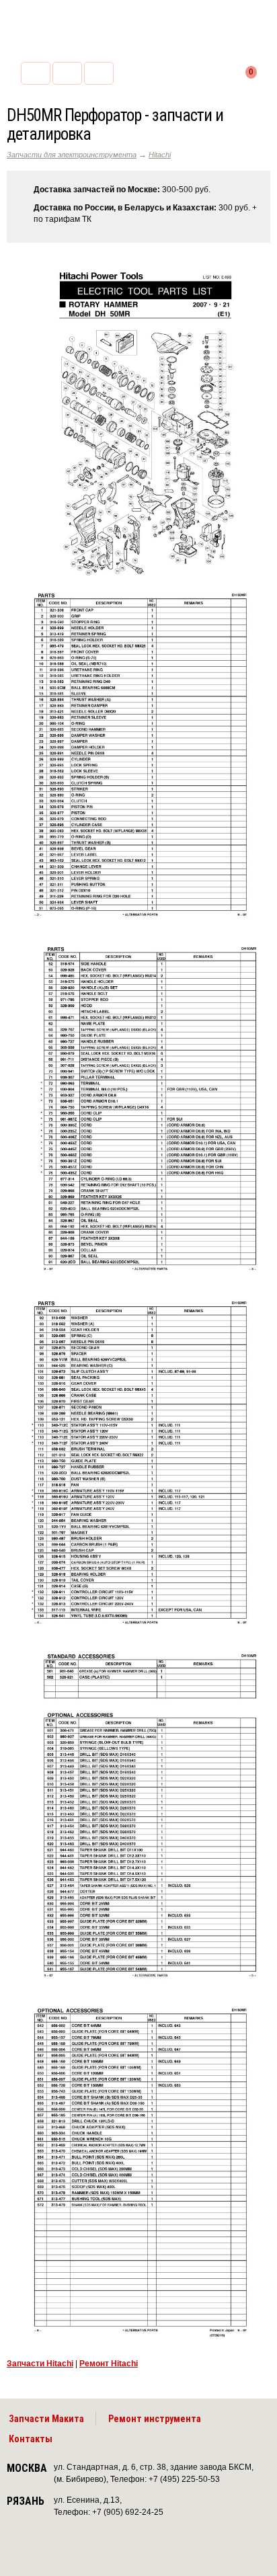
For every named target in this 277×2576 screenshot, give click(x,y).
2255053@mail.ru (67, 73)
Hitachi (160, 155)
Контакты (31, 2439)
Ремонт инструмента (155, 2419)
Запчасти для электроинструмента (72, 155)
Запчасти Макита (46, 2419)
